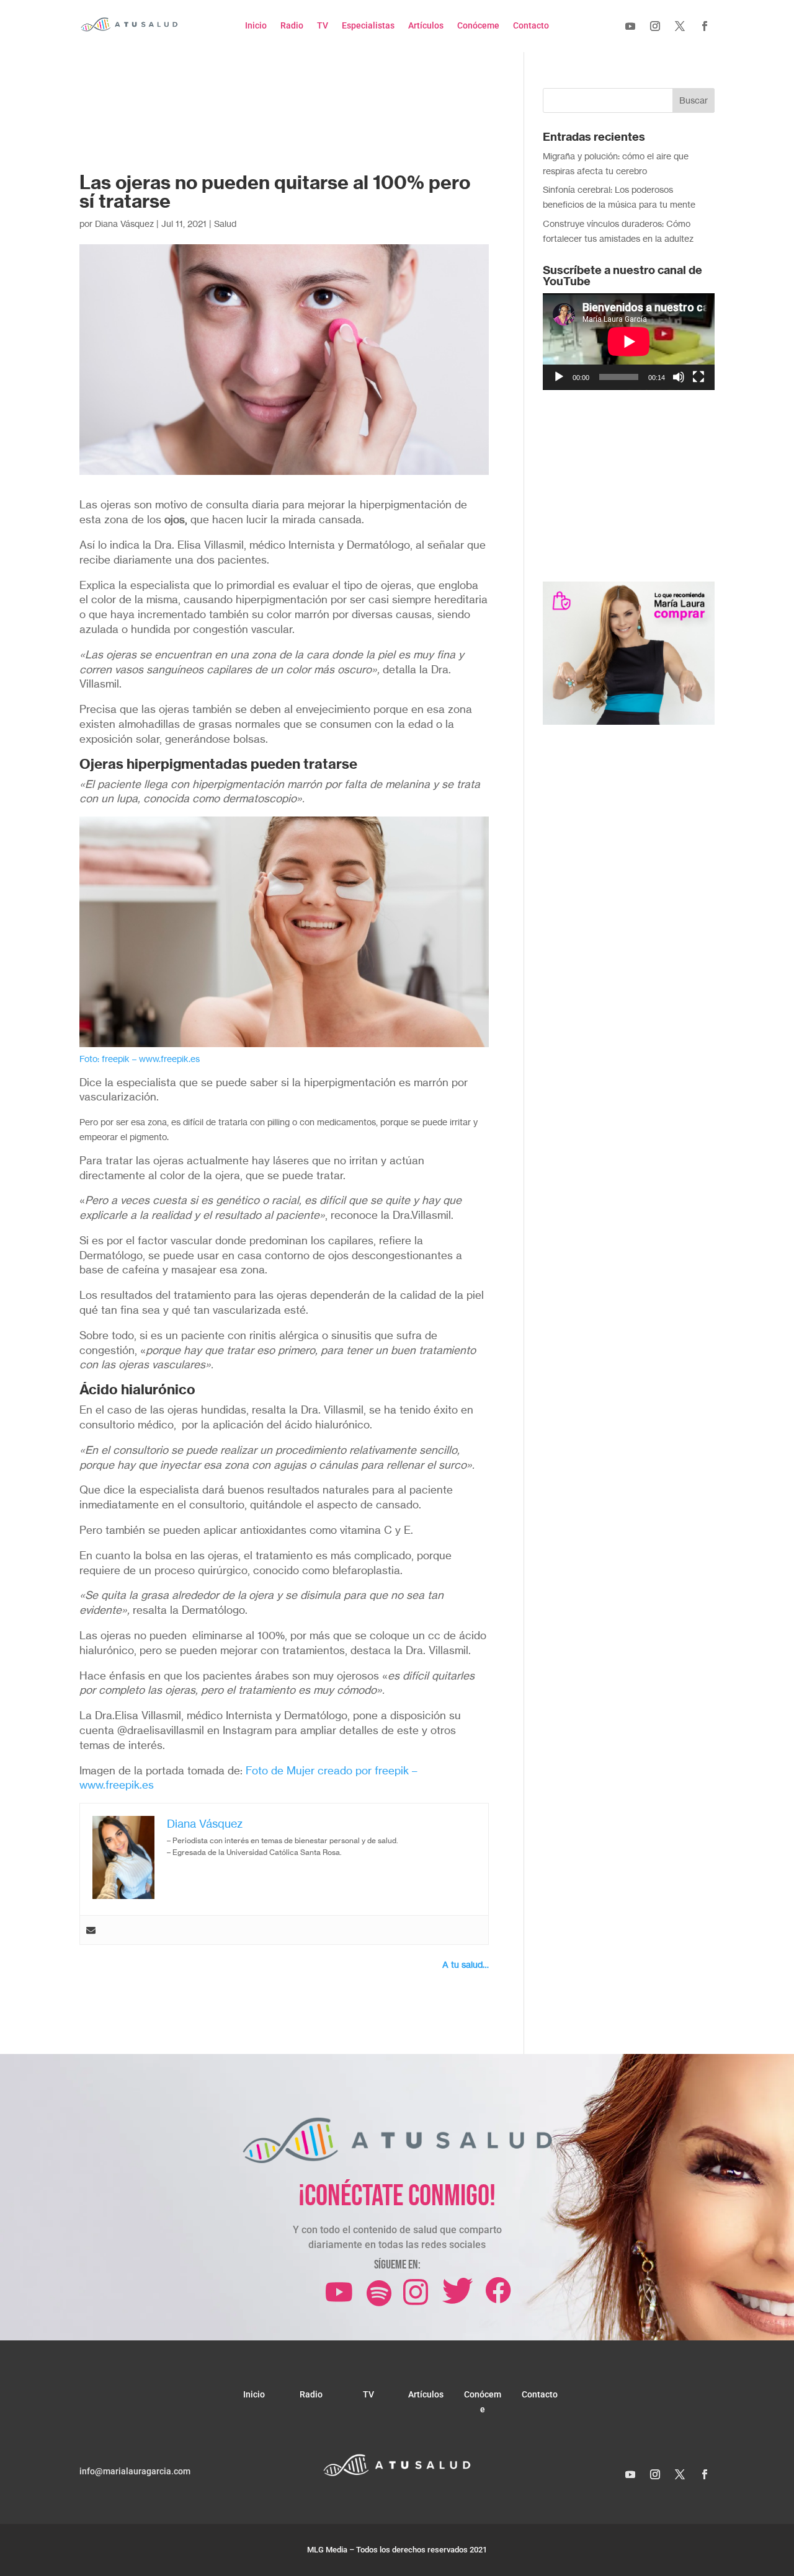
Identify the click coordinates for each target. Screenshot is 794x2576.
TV (323, 26)
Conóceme (478, 26)
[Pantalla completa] (698, 377)
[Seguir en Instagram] (655, 26)
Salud (225, 224)
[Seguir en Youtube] (630, 26)
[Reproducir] (559, 377)
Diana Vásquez (124, 224)
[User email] (91, 1930)
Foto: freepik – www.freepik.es (140, 1059)
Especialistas (368, 26)
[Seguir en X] (680, 26)
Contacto (531, 26)
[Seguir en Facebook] (705, 26)
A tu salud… (466, 1964)
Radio (292, 26)
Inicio (256, 26)
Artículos (426, 26)
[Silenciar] (679, 377)
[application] (629, 342)
